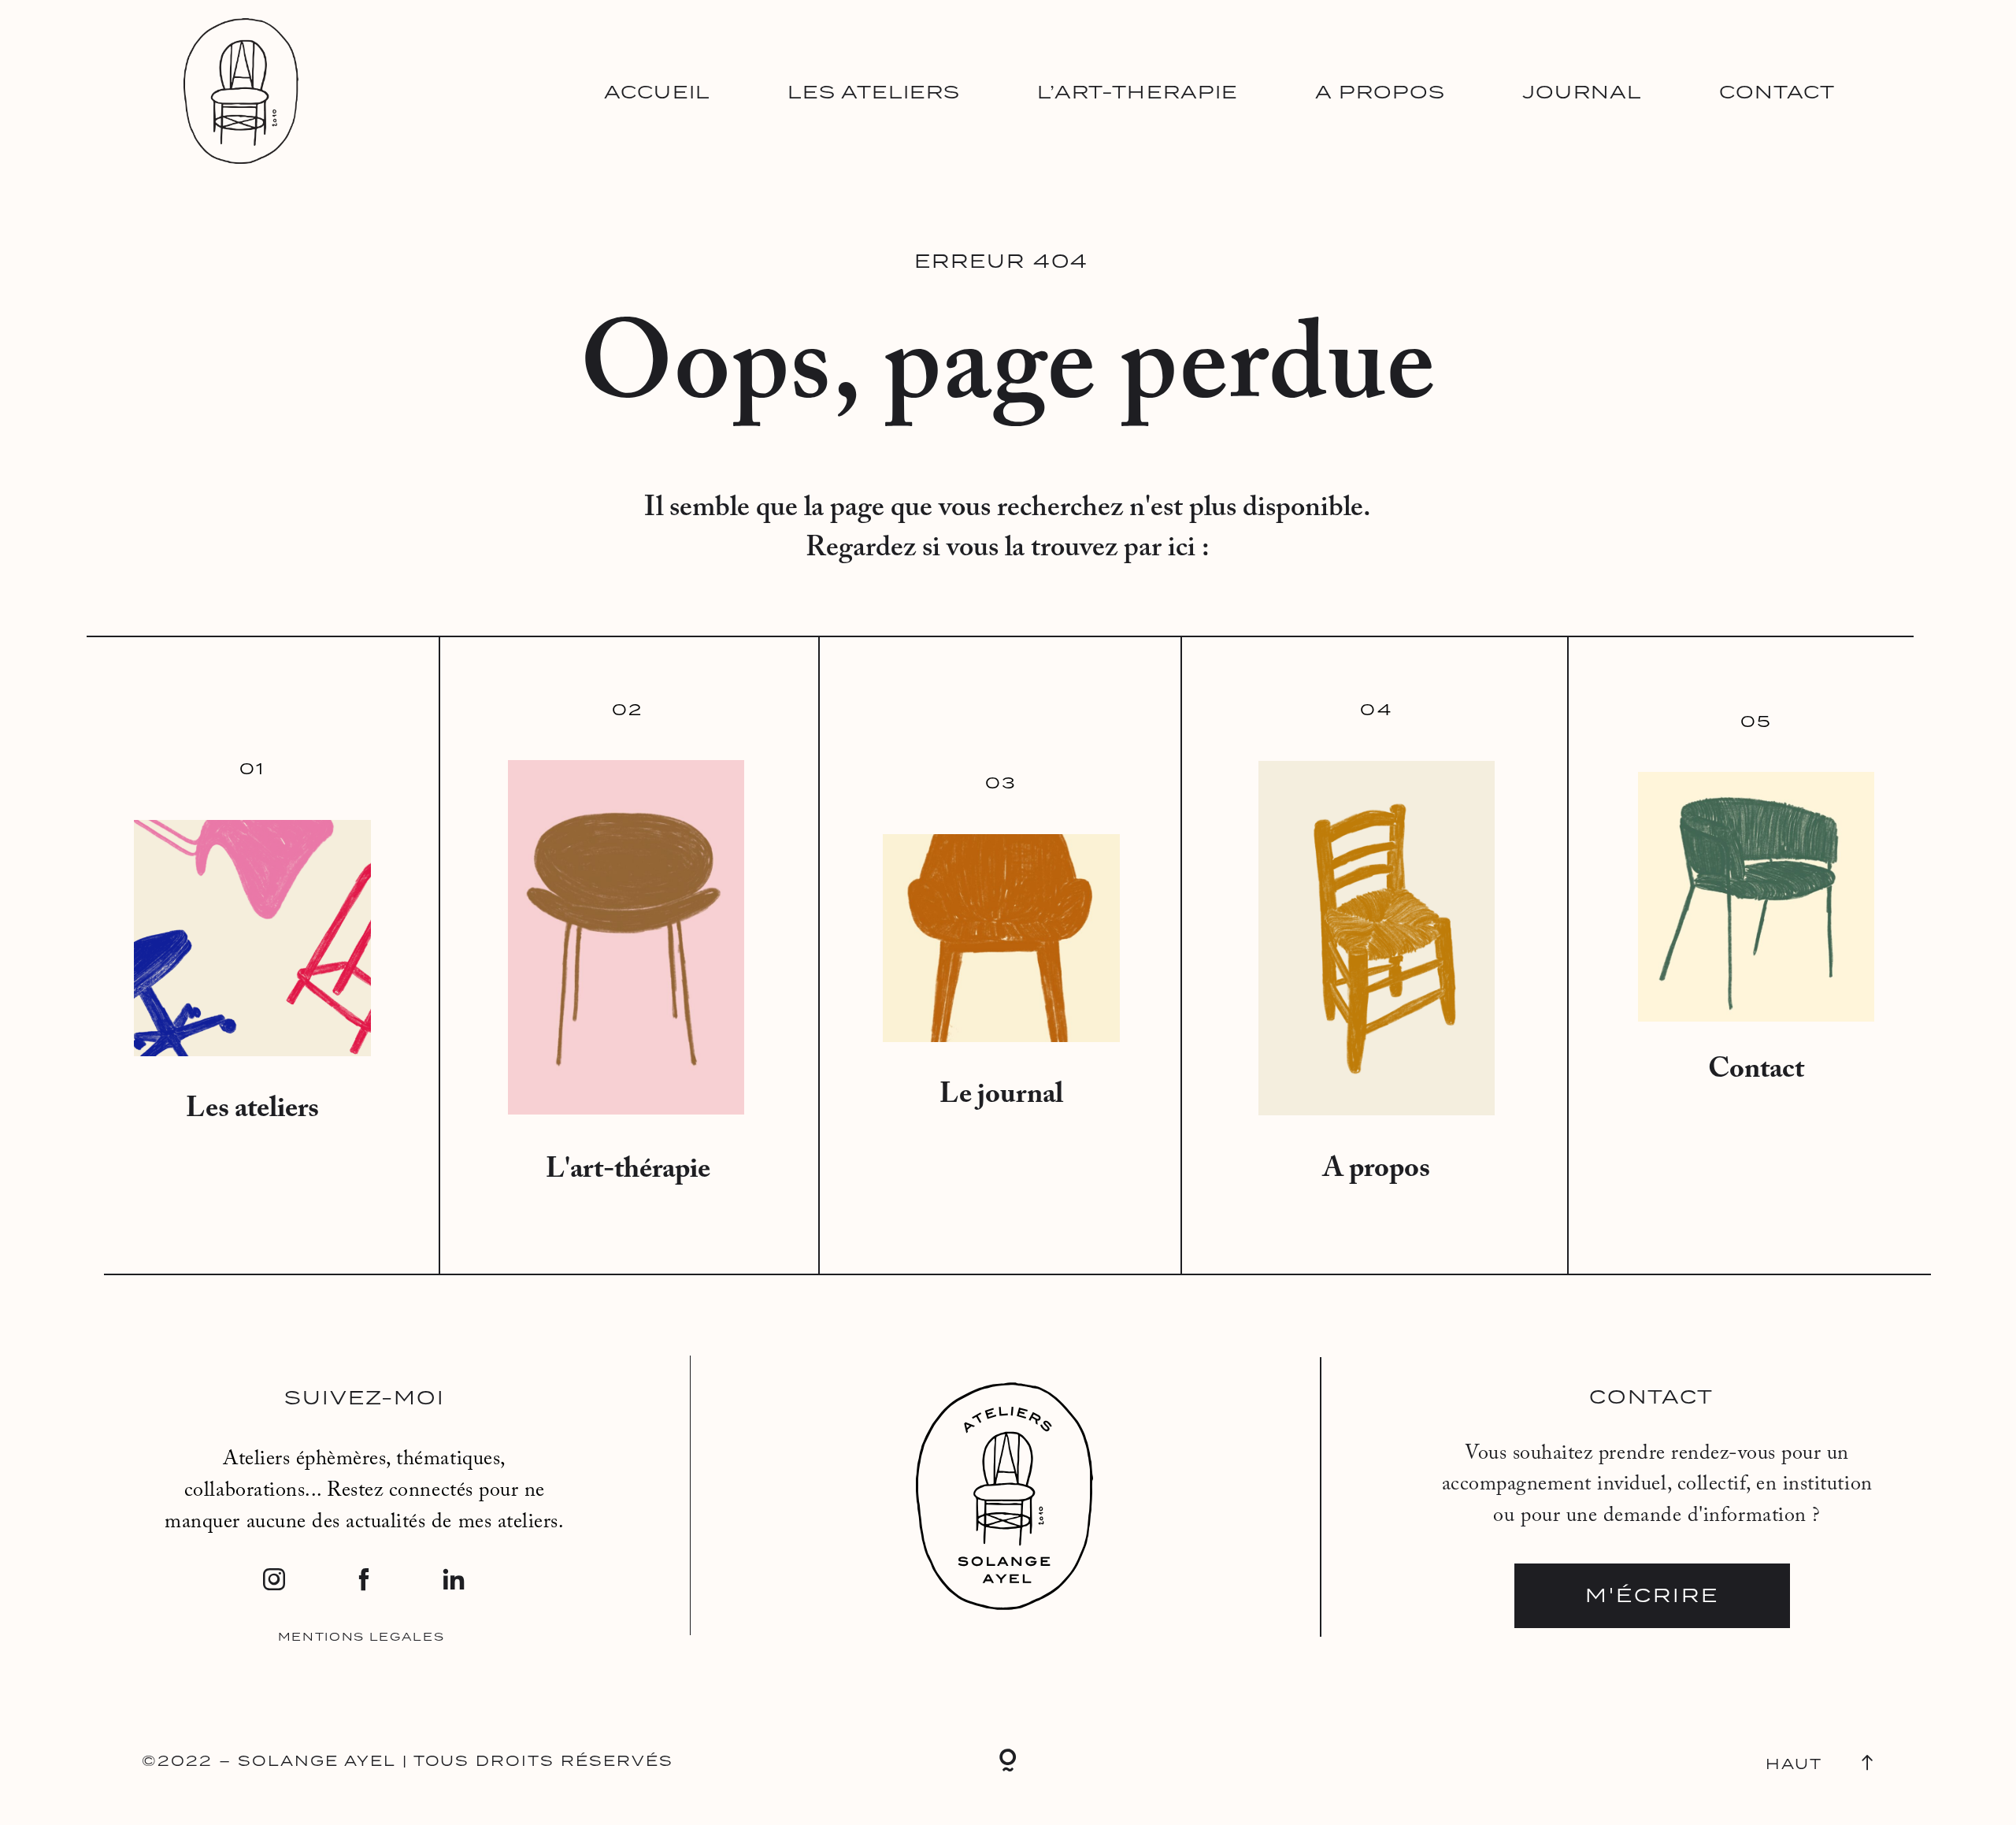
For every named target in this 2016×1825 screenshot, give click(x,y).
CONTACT (1777, 92)
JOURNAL (1582, 92)
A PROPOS (1380, 92)
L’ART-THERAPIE (1138, 92)
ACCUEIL (657, 92)
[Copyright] (1008, 1763)
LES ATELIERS (874, 92)
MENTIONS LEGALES (361, 1637)
